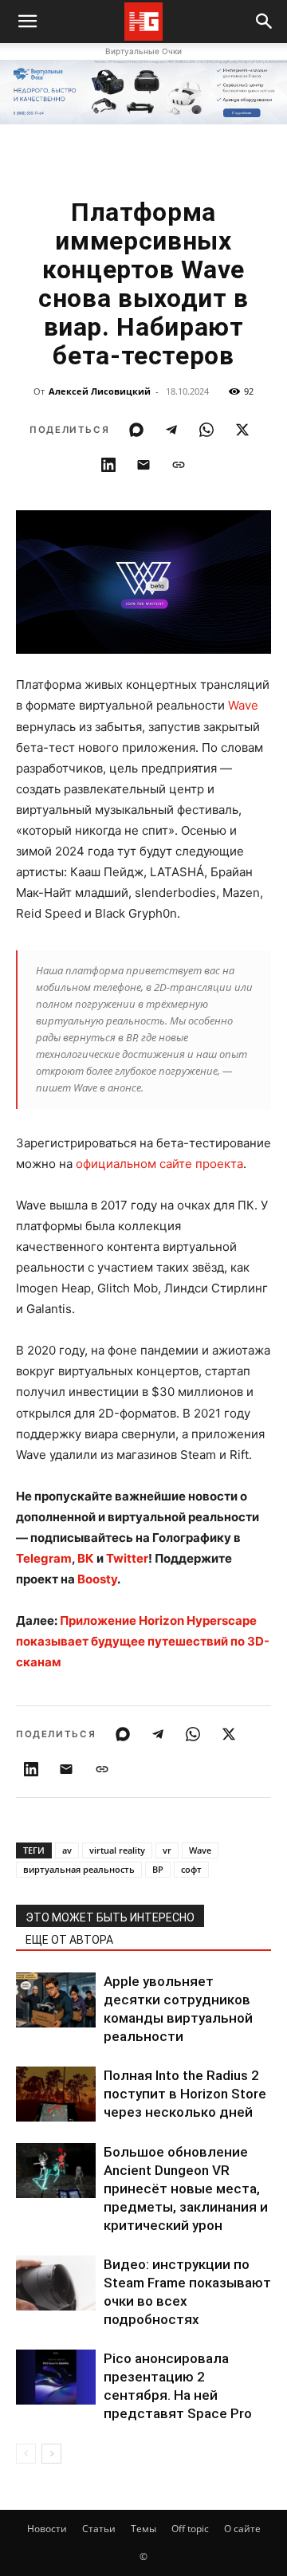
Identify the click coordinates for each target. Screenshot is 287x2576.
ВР (158, 1869)
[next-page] (51, 2454)
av (67, 1850)
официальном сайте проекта (159, 1164)
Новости (47, 2529)
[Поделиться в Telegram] (171, 430)
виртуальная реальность (79, 1869)
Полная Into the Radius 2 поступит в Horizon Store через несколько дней (185, 2094)
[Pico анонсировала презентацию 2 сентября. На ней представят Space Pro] (56, 2377)
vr (167, 1850)
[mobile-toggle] (27, 22)
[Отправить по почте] (143, 465)
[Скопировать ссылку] (179, 465)
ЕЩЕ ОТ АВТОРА (69, 1940)
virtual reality (117, 1850)
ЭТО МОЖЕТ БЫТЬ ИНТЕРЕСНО (110, 1917)
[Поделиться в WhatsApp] (206, 430)
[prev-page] (26, 2454)
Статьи (99, 2529)
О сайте (242, 2529)
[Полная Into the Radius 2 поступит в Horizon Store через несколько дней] (56, 2094)
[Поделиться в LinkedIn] (108, 465)
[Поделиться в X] (242, 430)
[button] (265, 22)
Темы (143, 2529)
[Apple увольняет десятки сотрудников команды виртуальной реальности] (56, 2000)
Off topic (190, 2529)
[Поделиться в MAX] (136, 430)
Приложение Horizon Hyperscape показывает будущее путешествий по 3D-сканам (143, 1641)
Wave (243, 705)
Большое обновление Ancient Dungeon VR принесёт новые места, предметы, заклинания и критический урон (186, 2189)
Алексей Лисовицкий (100, 391)
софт (191, 1869)
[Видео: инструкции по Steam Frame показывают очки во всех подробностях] (56, 2283)
